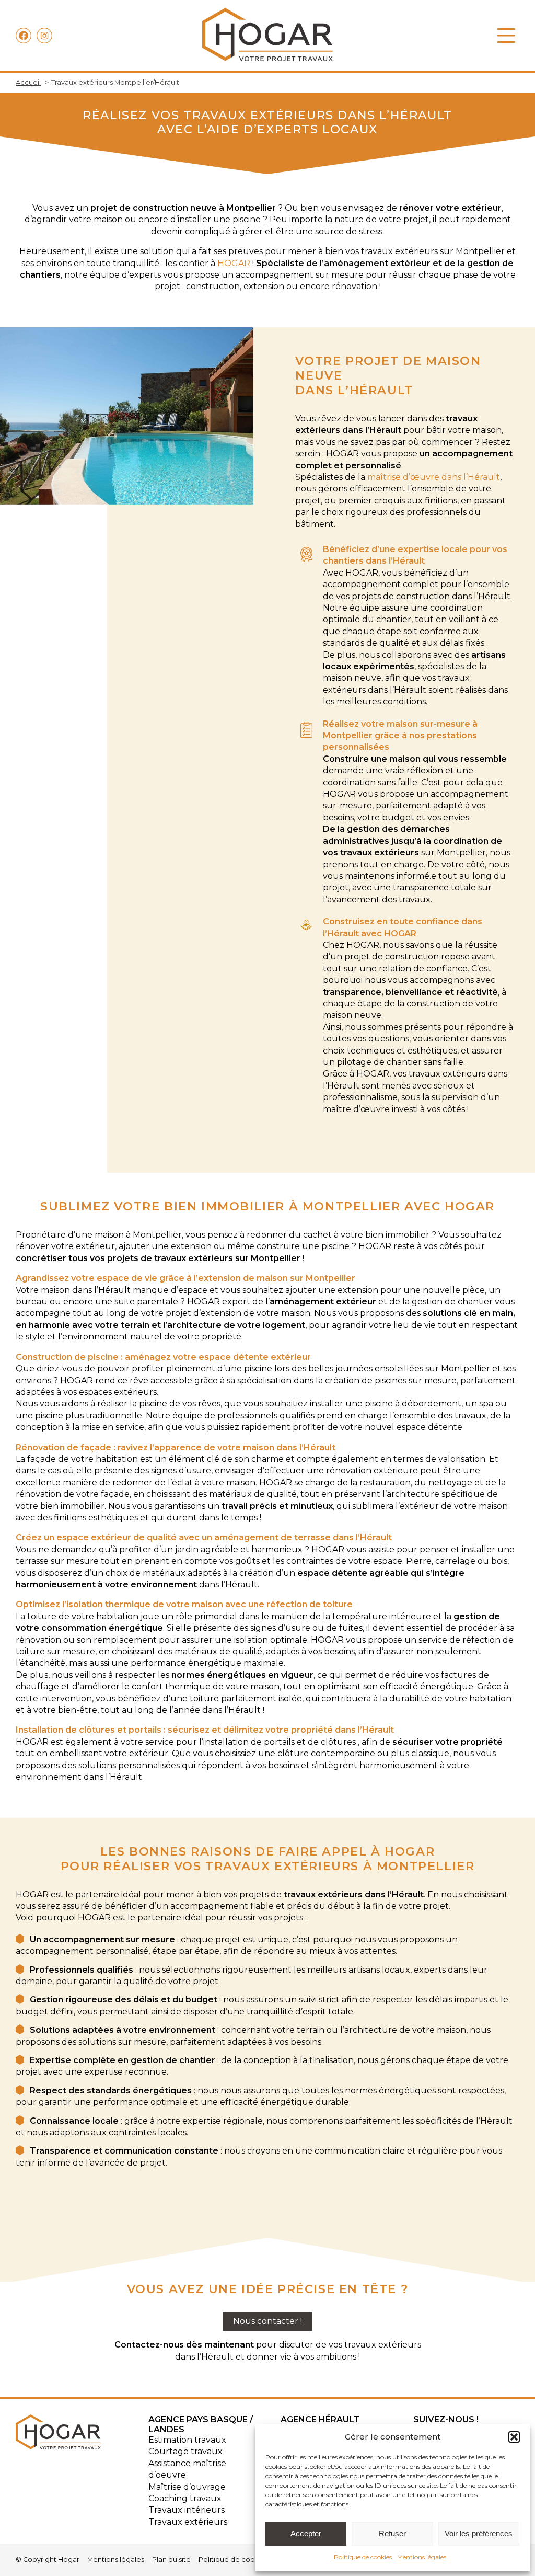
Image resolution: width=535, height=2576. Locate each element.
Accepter (306, 2533)
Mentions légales (422, 2557)
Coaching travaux (185, 2498)
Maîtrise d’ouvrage (187, 2487)
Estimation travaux (187, 2440)
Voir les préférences (479, 2533)
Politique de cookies (363, 2557)
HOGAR (234, 263)
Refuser (392, 2533)
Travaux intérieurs (187, 2510)
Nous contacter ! (267, 2321)
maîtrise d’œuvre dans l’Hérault (434, 477)
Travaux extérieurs (188, 2522)
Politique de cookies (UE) (241, 2560)
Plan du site (171, 2560)
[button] (514, 2437)
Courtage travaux (185, 2451)
